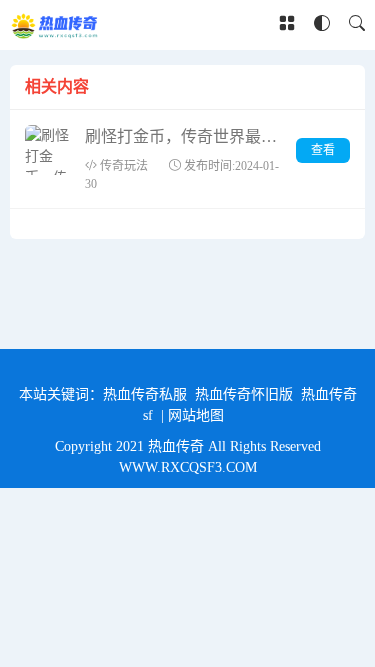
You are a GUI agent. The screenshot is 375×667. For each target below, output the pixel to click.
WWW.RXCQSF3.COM (188, 467)
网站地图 (196, 415)
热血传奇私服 (145, 394)
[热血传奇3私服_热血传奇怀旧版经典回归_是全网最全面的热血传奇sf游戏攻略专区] (56, 25)
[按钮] (287, 25)
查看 (323, 150)
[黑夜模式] (322, 24)
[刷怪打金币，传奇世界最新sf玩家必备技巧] (50, 150)
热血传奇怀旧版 (244, 394)
